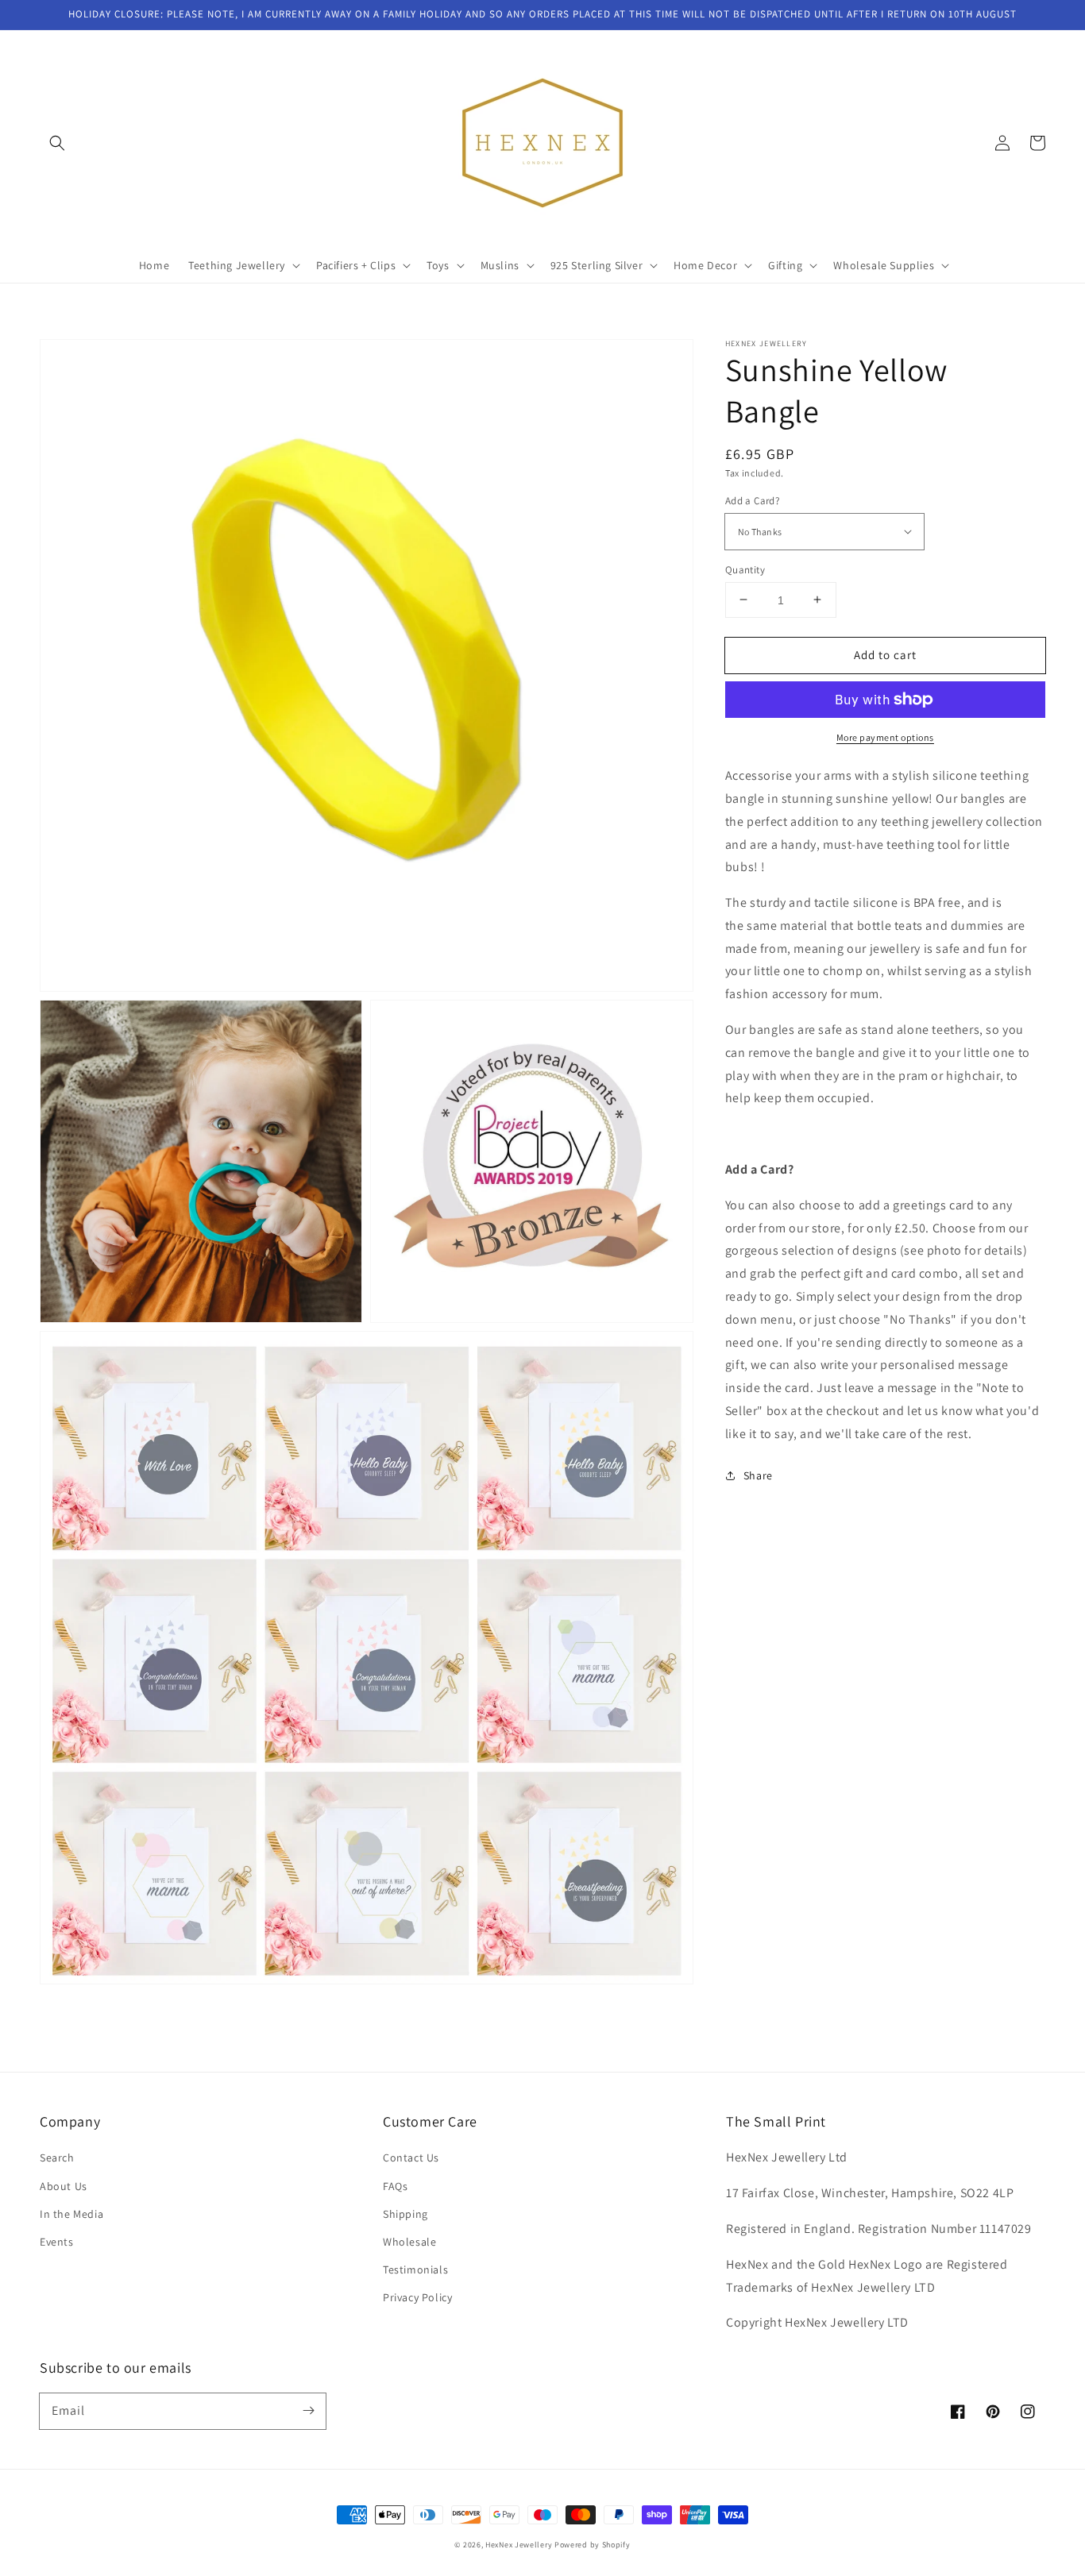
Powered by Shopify (593, 2545)
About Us (64, 2186)
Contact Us (411, 2158)
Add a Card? (752, 501)
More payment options (885, 737)
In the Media (71, 2214)
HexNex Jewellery (519, 2545)
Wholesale (409, 2242)
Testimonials (415, 2269)
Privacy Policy (417, 2297)
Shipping (405, 2214)
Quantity (745, 569)
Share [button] (758, 1475)
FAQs (395, 2186)
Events (57, 2242)
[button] (57, 143)
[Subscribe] (308, 2411)
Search (57, 2158)
